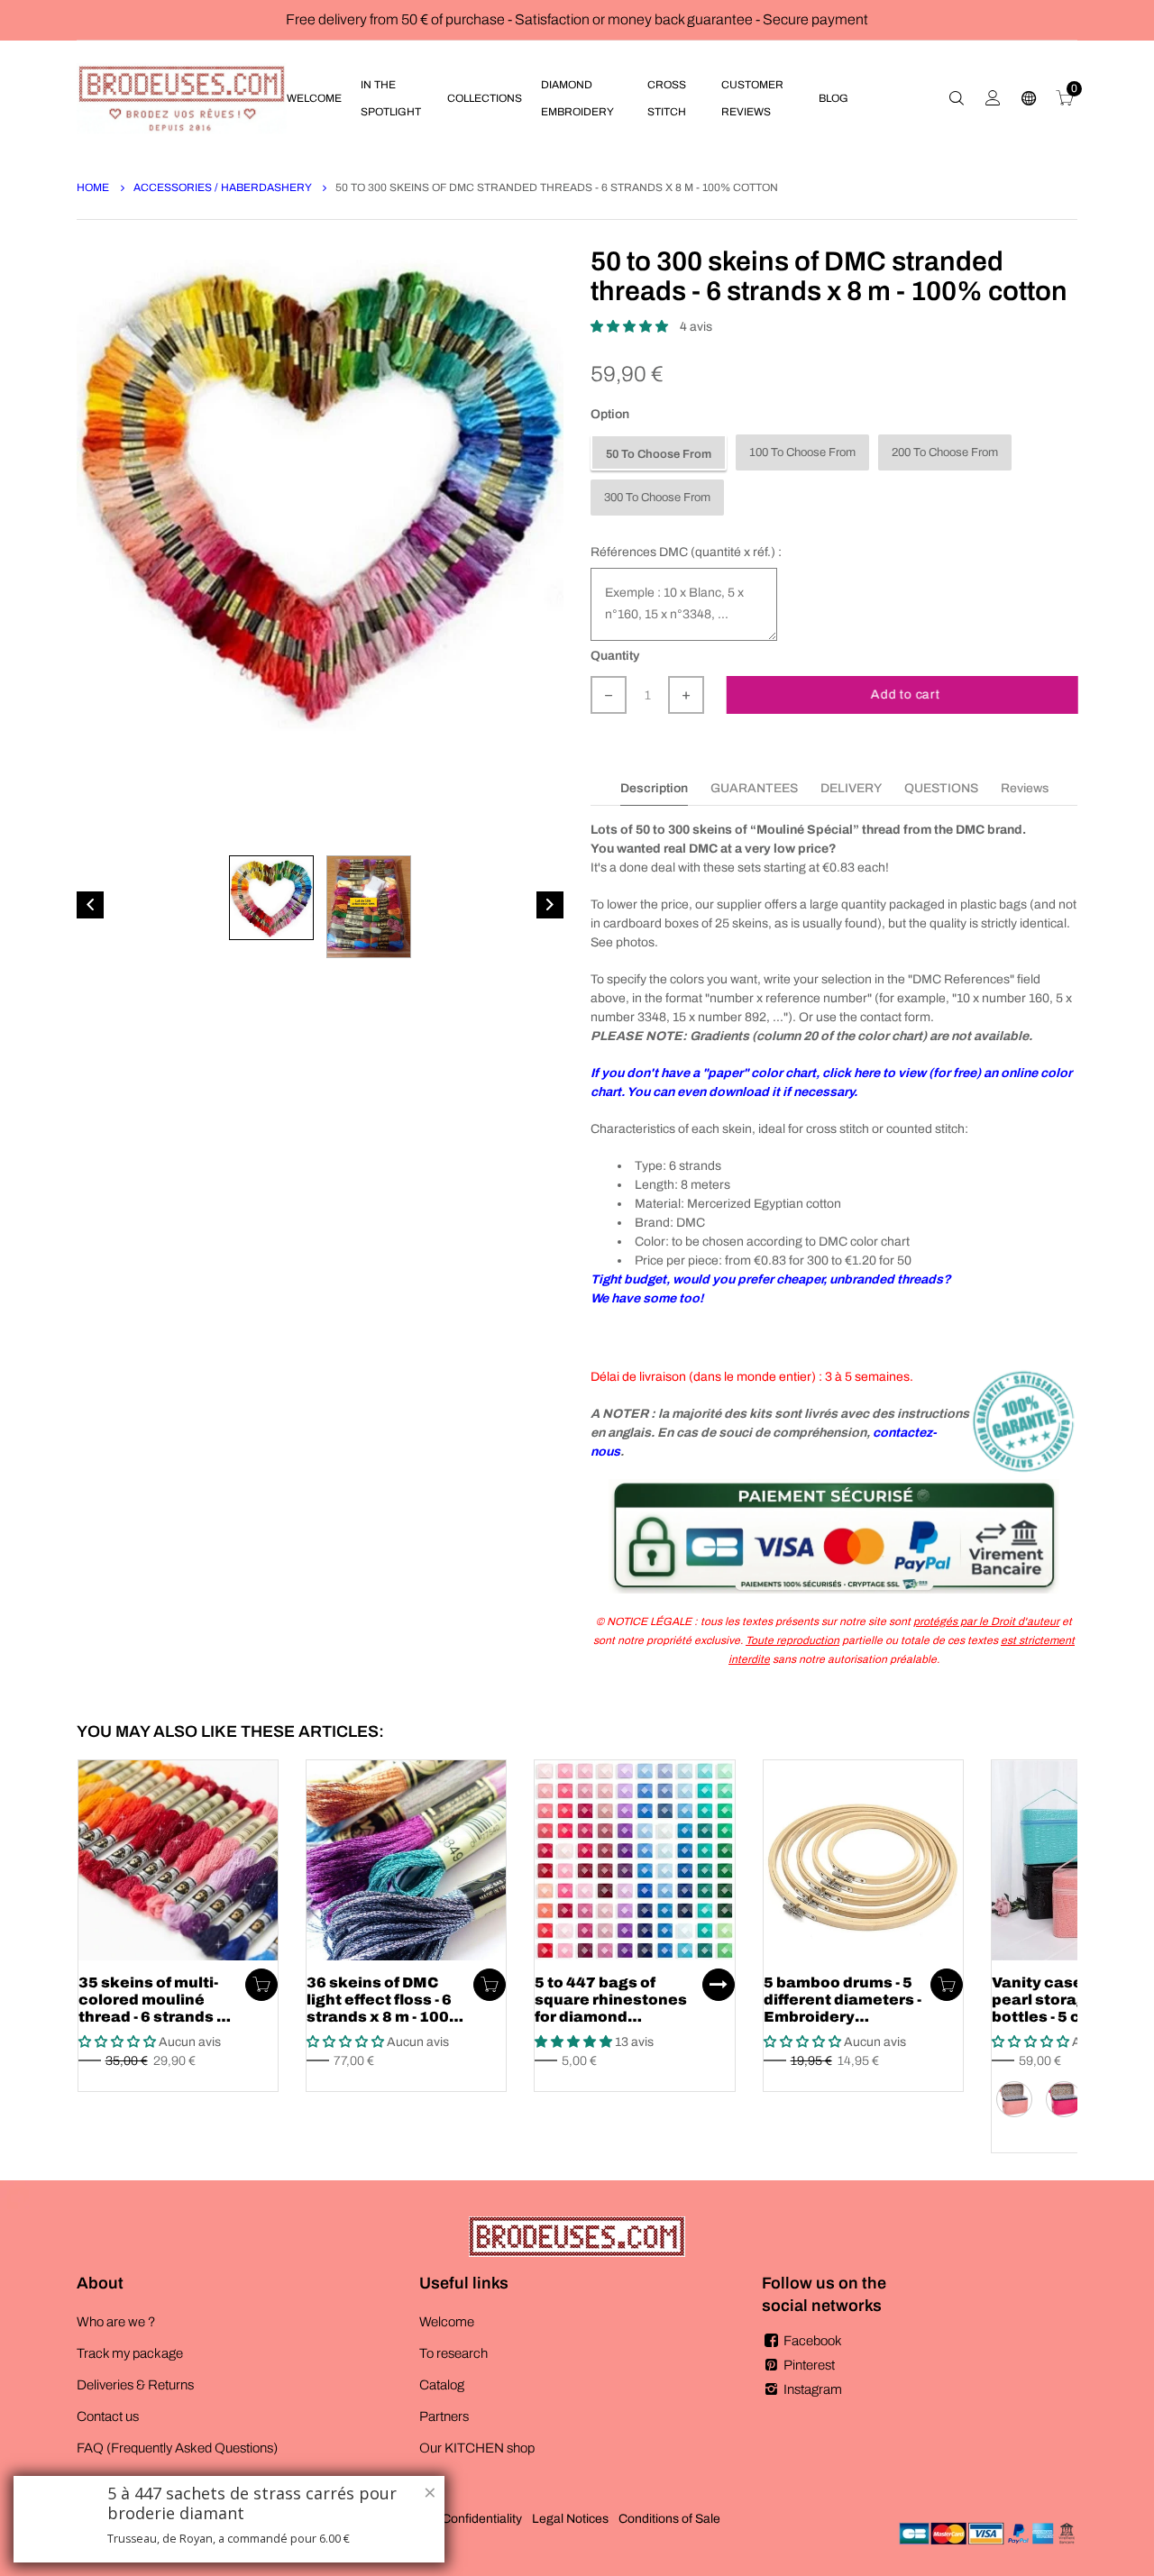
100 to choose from (802, 452)
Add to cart (905, 694)
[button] (631, 327)
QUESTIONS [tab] (941, 788)
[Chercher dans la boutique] (957, 98)
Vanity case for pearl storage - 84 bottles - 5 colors (1059, 2000)
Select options (719, 1985)
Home (94, 187)
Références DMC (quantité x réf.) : (686, 552)
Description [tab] (654, 788)
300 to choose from (657, 498)
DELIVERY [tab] (851, 788)
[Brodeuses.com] (182, 98)
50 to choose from (659, 454)
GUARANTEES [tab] (754, 788)
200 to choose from (945, 452)
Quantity (615, 656)
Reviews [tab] (1025, 788)
